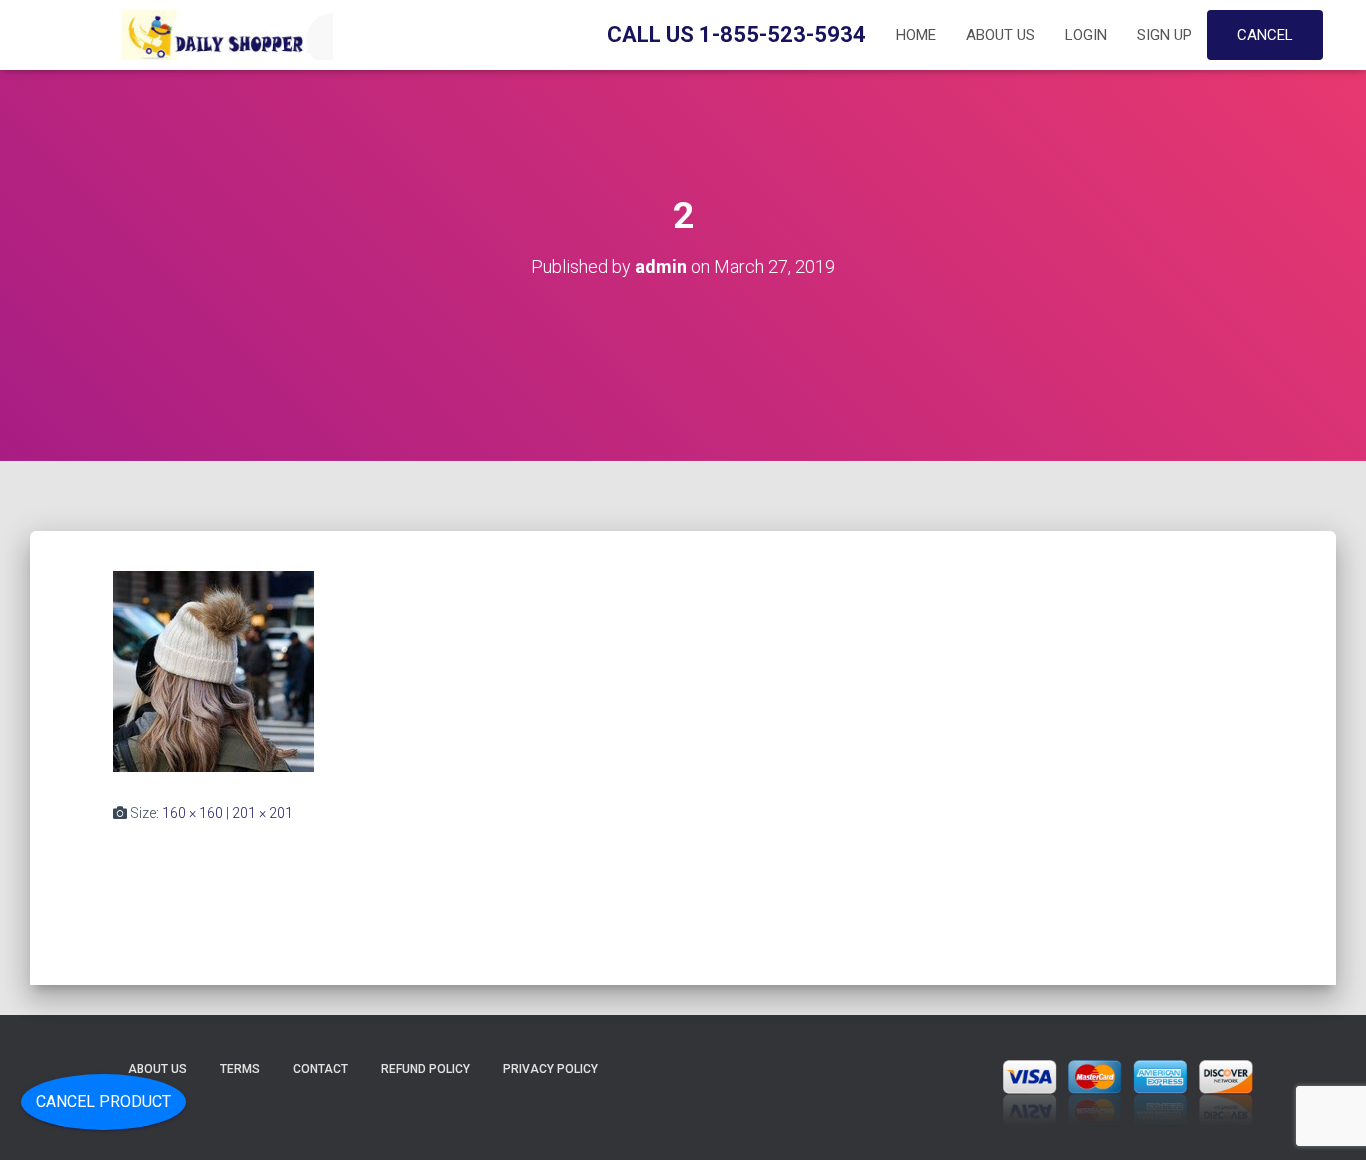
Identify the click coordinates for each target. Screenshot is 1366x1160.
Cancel (1265, 35)
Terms (240, 1069)
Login (1086, 35)
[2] (213, 670)
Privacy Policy (550, 1069)
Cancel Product (103, 1101)
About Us (1000, 35)
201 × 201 (262, 813)
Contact (320, 1069)
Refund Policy (425, 1069)
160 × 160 (192, 813)
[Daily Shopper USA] (223, 35)
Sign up (1164, 35)
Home (916, 35)
